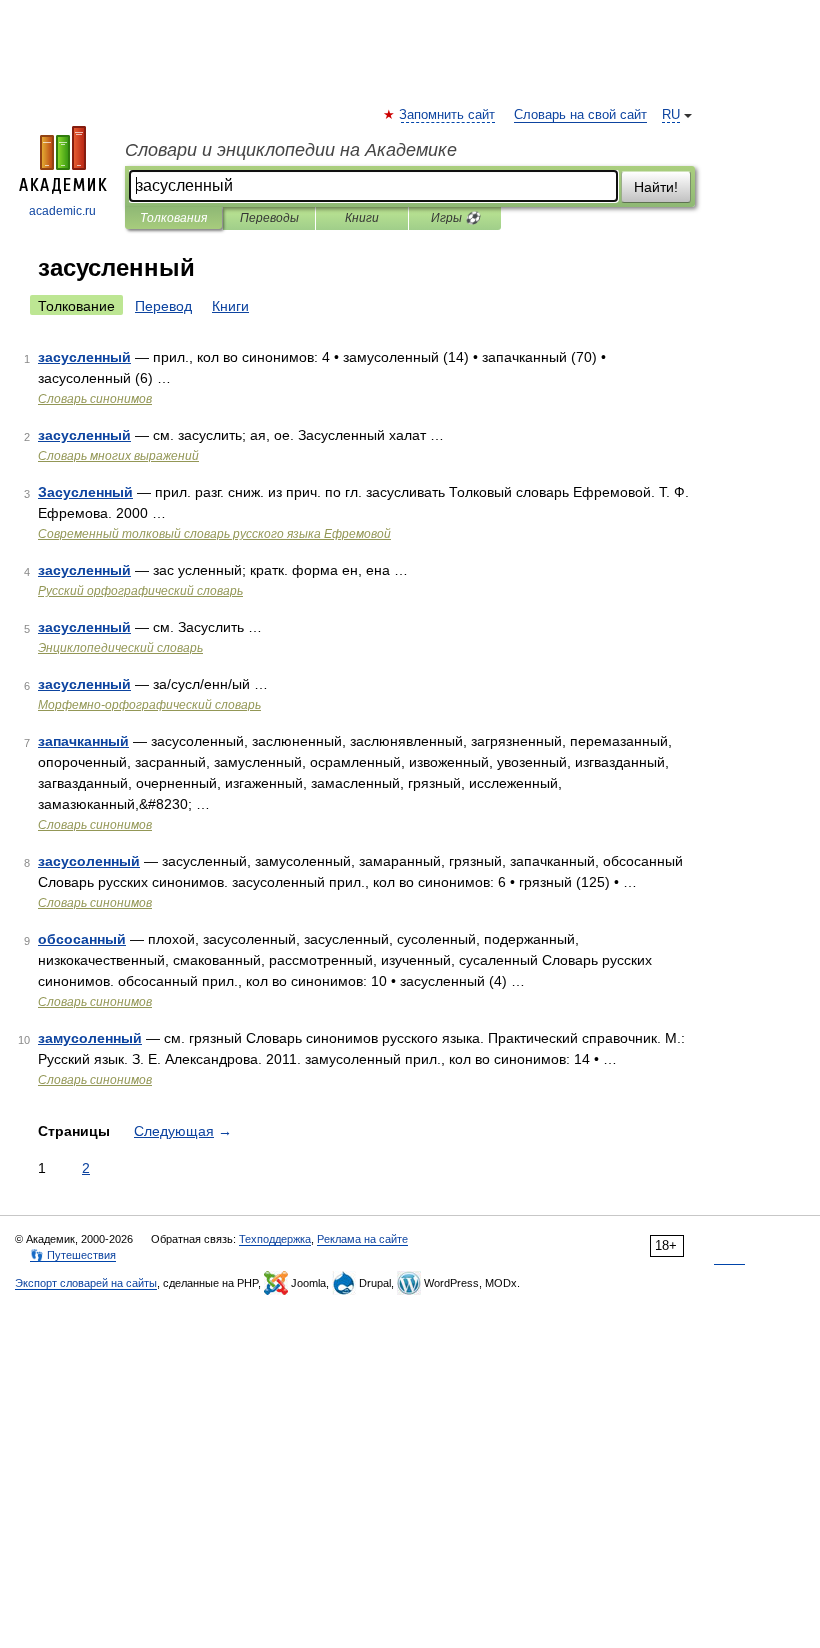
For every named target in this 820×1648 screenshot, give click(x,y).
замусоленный (90, 1038)
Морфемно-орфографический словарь (149, 705)
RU (671, 115)
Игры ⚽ (455, 218)
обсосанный (82, 939)
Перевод (163, 306)
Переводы (269, 218)
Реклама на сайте (362, 1239)
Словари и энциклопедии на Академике (291, 150)
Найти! (656, 187)
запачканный (83, 741)
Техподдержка (275, 1239)
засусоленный (89, 861)
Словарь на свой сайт (580, 115)
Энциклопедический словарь (120, 648)
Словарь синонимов (95, 399)
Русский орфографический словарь (140, 591)
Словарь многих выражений (118, 456)
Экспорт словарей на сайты (86, 1283)
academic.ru (62, 211)
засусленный (84, 357)
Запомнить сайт (448, 115)
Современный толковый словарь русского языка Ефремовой (214, 534)
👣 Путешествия (73, 1255)
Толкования (173, 218)
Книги (362, 218)
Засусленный (85, 492)
